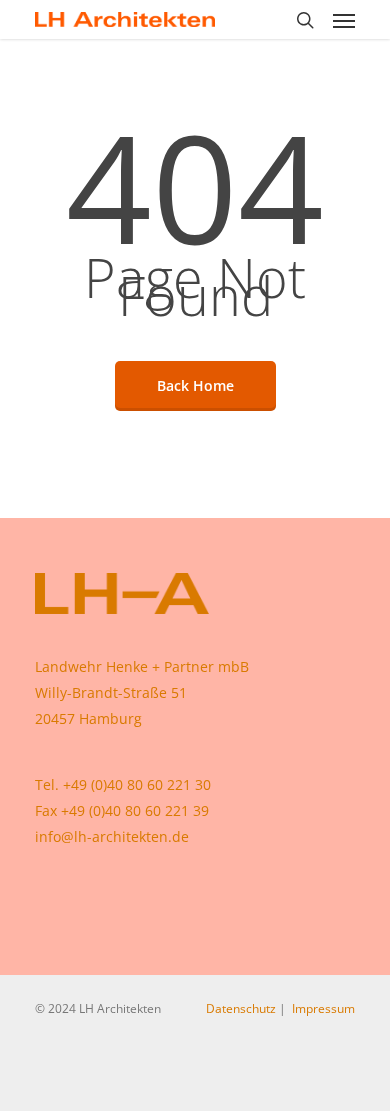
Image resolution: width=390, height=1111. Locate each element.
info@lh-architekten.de (112, 836)
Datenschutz (241, 1008)
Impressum (323, 1008)
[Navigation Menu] (344, 20)
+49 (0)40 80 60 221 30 (137, 784)
